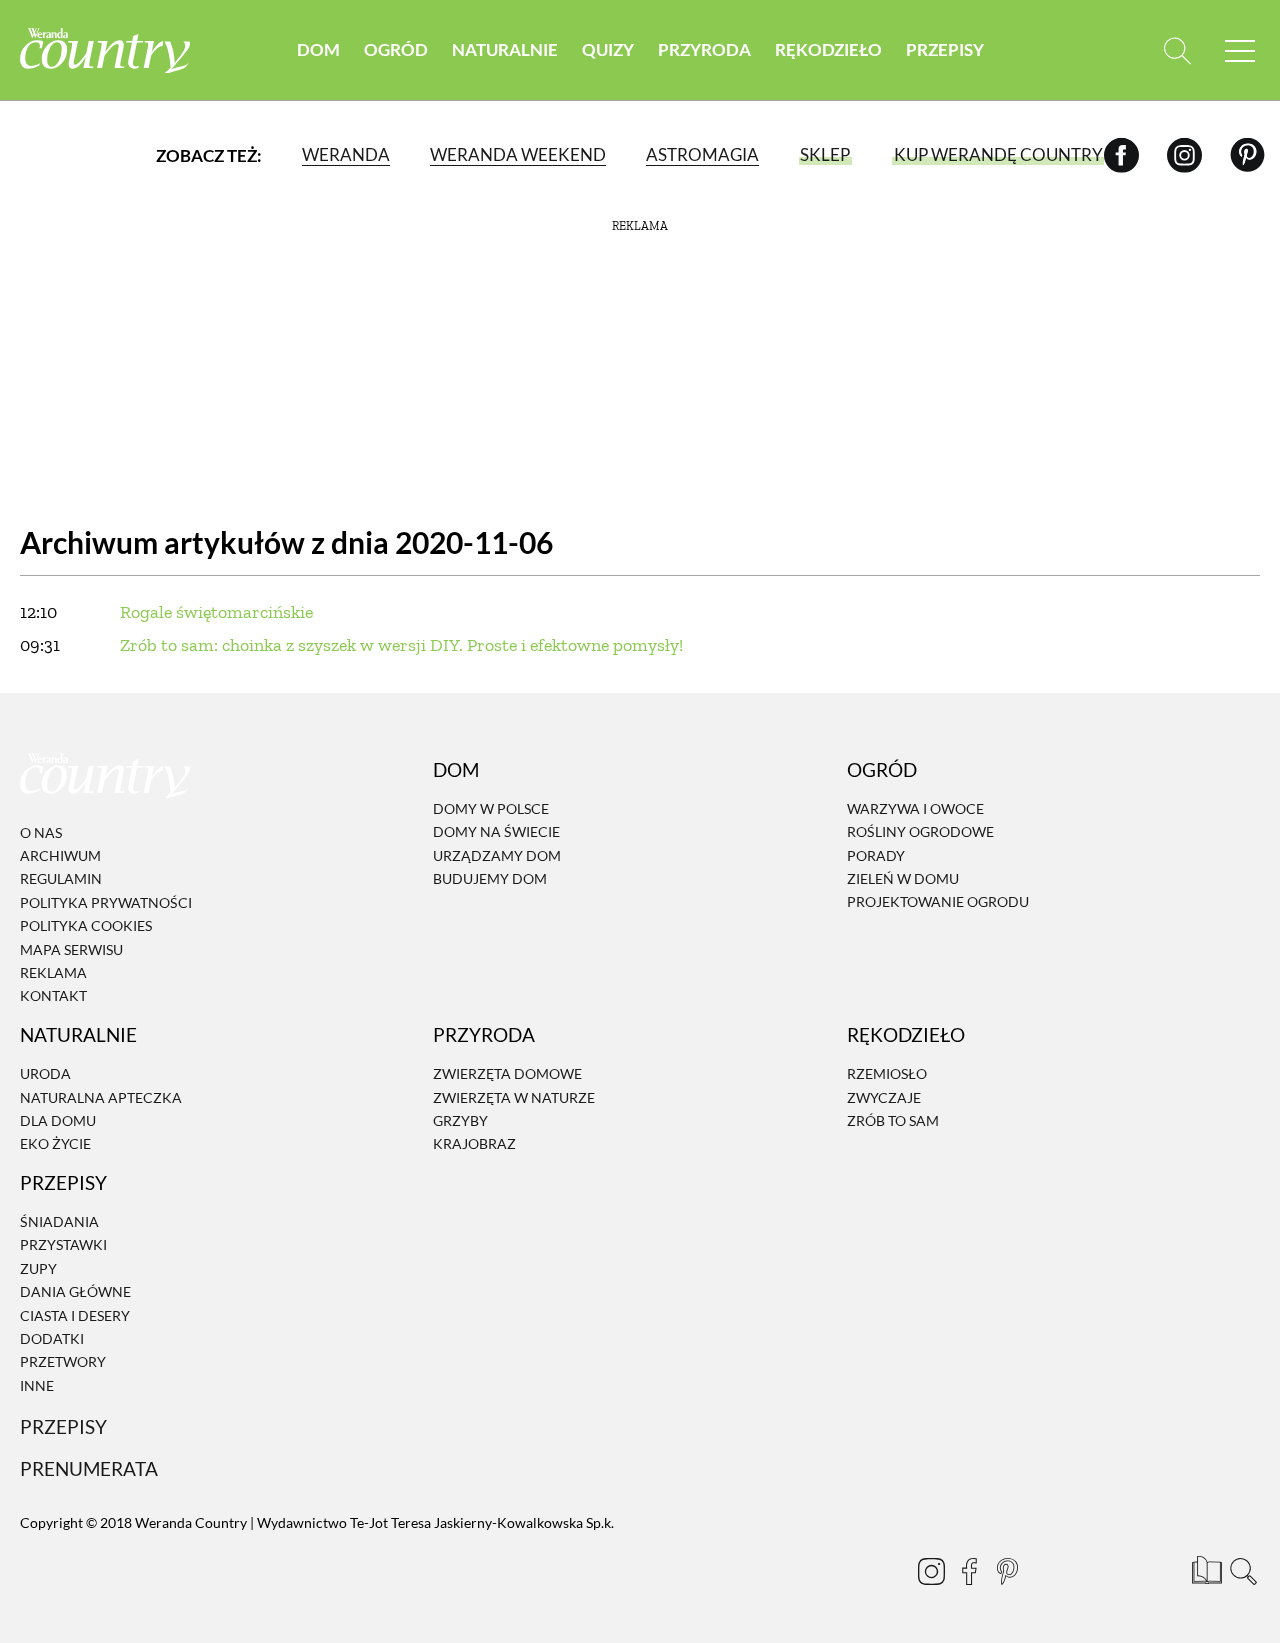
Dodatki (52, 1338)
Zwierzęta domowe (507, 1073)
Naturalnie (505, 49)
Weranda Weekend (518, 154)
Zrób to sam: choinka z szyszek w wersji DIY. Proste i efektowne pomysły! (401, 645)
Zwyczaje (884, 1097)
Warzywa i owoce (915, 808)
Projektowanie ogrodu (938, 902)
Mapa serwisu (71, 949)
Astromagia (702, 154)
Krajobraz (474, 1144)
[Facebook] (1121, 154)
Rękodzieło (828, 49)
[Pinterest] (1247, 154)
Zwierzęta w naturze (514, 1097)
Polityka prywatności (106, 902)
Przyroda (704, 49)
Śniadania (59, 1221)
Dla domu (58, 1120)
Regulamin (61, 879)
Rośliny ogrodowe (920, 832)
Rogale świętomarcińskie (216, 612)
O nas (41, 832)
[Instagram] (1184, 154)
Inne (37, 1385)
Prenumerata (89, 1468)
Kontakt (53, 996)
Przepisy (945, 49)
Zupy (38, 1268)
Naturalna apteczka (101, 1097)
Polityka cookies (86, 925)
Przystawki (63, 1245)
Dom (318, 49)
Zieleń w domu (903, 878)
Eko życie (55, 1144)
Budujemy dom (490, 878)
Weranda (346, 154)
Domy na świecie (496, 832)
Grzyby (460, 1120)
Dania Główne (75, 1291)
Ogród (396, 49)
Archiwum (60, 855)
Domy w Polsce (491, 808)
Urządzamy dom (497, 855)
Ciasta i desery (75, 1315)
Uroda (45, 1073)
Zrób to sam (893, 1120)
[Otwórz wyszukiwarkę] (1177, 50)
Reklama (53, 972)
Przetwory (63, 1362)
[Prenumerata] (1205, 1568)
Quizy (608, 49)
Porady (876, 855)
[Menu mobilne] (1240, 50)
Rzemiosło (887, 1073)
